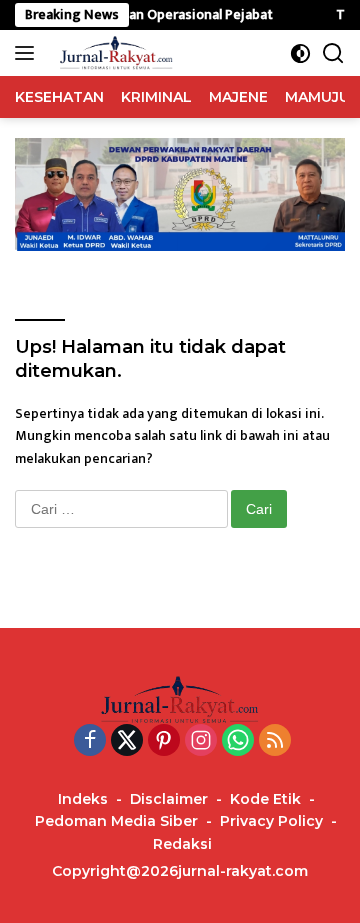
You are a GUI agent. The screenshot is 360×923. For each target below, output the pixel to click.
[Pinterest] (164, 742)
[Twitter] (127, 742)
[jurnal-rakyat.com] (114, 53)
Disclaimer (169, 799)
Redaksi (182, 844)
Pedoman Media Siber (116, 821)
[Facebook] (90, 742)
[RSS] (275, 742)
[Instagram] (201, 742)
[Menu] (28, 53)
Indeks (83, 799)
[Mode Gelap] (300, 53)
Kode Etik (265, 799)
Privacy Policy (271, 821)
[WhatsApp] (238, 742)
